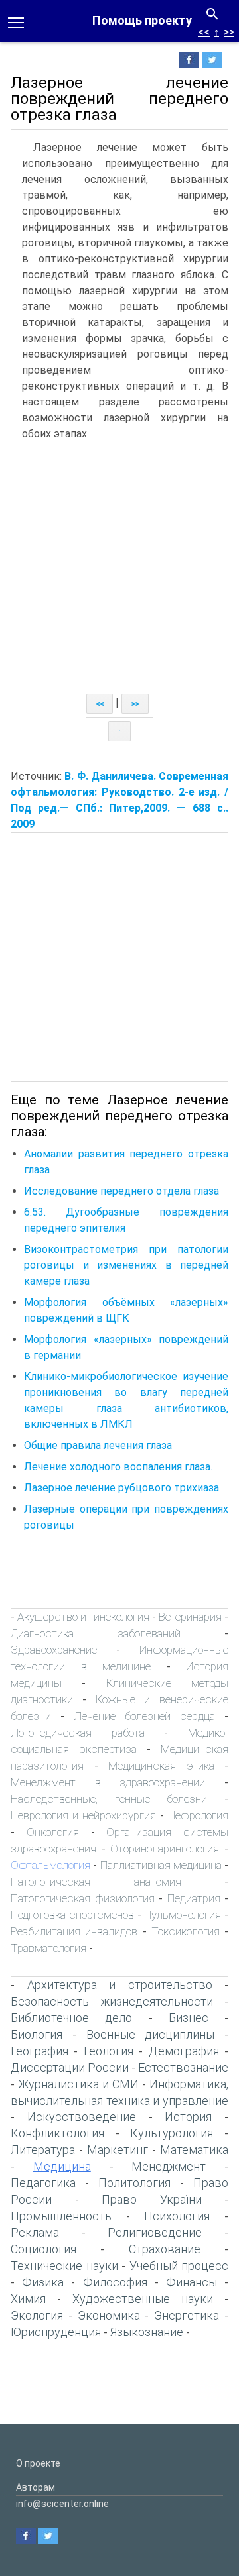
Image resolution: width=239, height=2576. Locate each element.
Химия (28, 2299)
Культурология (172, 2133)
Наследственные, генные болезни (109, 1799)
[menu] (16, 21)
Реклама (35, 2232)
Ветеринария (190, 1617)
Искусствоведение (82, 2117)
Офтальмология (50, 1865)
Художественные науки (143, 2299)
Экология (37, 2315)
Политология (134, 2183)
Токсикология (186, 1931)
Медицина (62, 2166)
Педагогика (43, 2183)
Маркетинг (118, 2150)
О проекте (38, 2463)
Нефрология (198, 1815)
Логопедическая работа (78, 1733)
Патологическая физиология (83, 1898)
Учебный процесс (179, 2266)
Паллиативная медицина (161, 1865)
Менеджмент (169, 2166)
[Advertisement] (119, 568)
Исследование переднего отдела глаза (121, 1191)
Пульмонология (183, 1915)
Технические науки (64, 2266)
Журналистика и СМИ (78, 2084)
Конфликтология (57, 2133)
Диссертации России (70, 2067)
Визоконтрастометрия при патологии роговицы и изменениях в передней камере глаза (126, 1265)
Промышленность (61, 2216)
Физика (43, 2282)
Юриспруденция (56, 2332)
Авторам (36, 2487)
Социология (43, 2249)
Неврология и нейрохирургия (83, 1815)
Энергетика (187, 2315)
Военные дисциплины (151, 2034)
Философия (115, 2282)
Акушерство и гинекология (83, 1617)
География (40, 2051)
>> (229, 32)
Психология (177, 2216)
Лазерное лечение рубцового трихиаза (121, 1488)
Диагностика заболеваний (96, 1633)
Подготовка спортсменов (72, 1915)
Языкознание (147, 2332)
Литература (43, 2150)
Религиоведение (155, 2232)
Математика (194, 2150)
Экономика (109, 2315)
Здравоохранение (54, 1650)
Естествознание (183, 2067)
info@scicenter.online (62, 2504)
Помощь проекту (142, 20)
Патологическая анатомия (96, 1882)
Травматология (48, 1948)
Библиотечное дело (71, 2018)
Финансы (192, 2282)
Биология (37, 2034)
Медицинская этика (161, 1766)
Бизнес (189, 2018)
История (188, 2117)
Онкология (53, 1832)
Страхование (165, 2249)
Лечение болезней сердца (144, 1716)
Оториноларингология (165, 1849)
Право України (152, 2199)
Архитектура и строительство (120, 1985)
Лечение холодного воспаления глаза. (118, 1467)
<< (204, 32)
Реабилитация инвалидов (74, 1931)
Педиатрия (194, 1898)
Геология (109, 2051)
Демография (184, 2051)
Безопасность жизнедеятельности (112, 2001)
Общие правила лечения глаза (98, 1445)
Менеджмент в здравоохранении (108, 1782)
